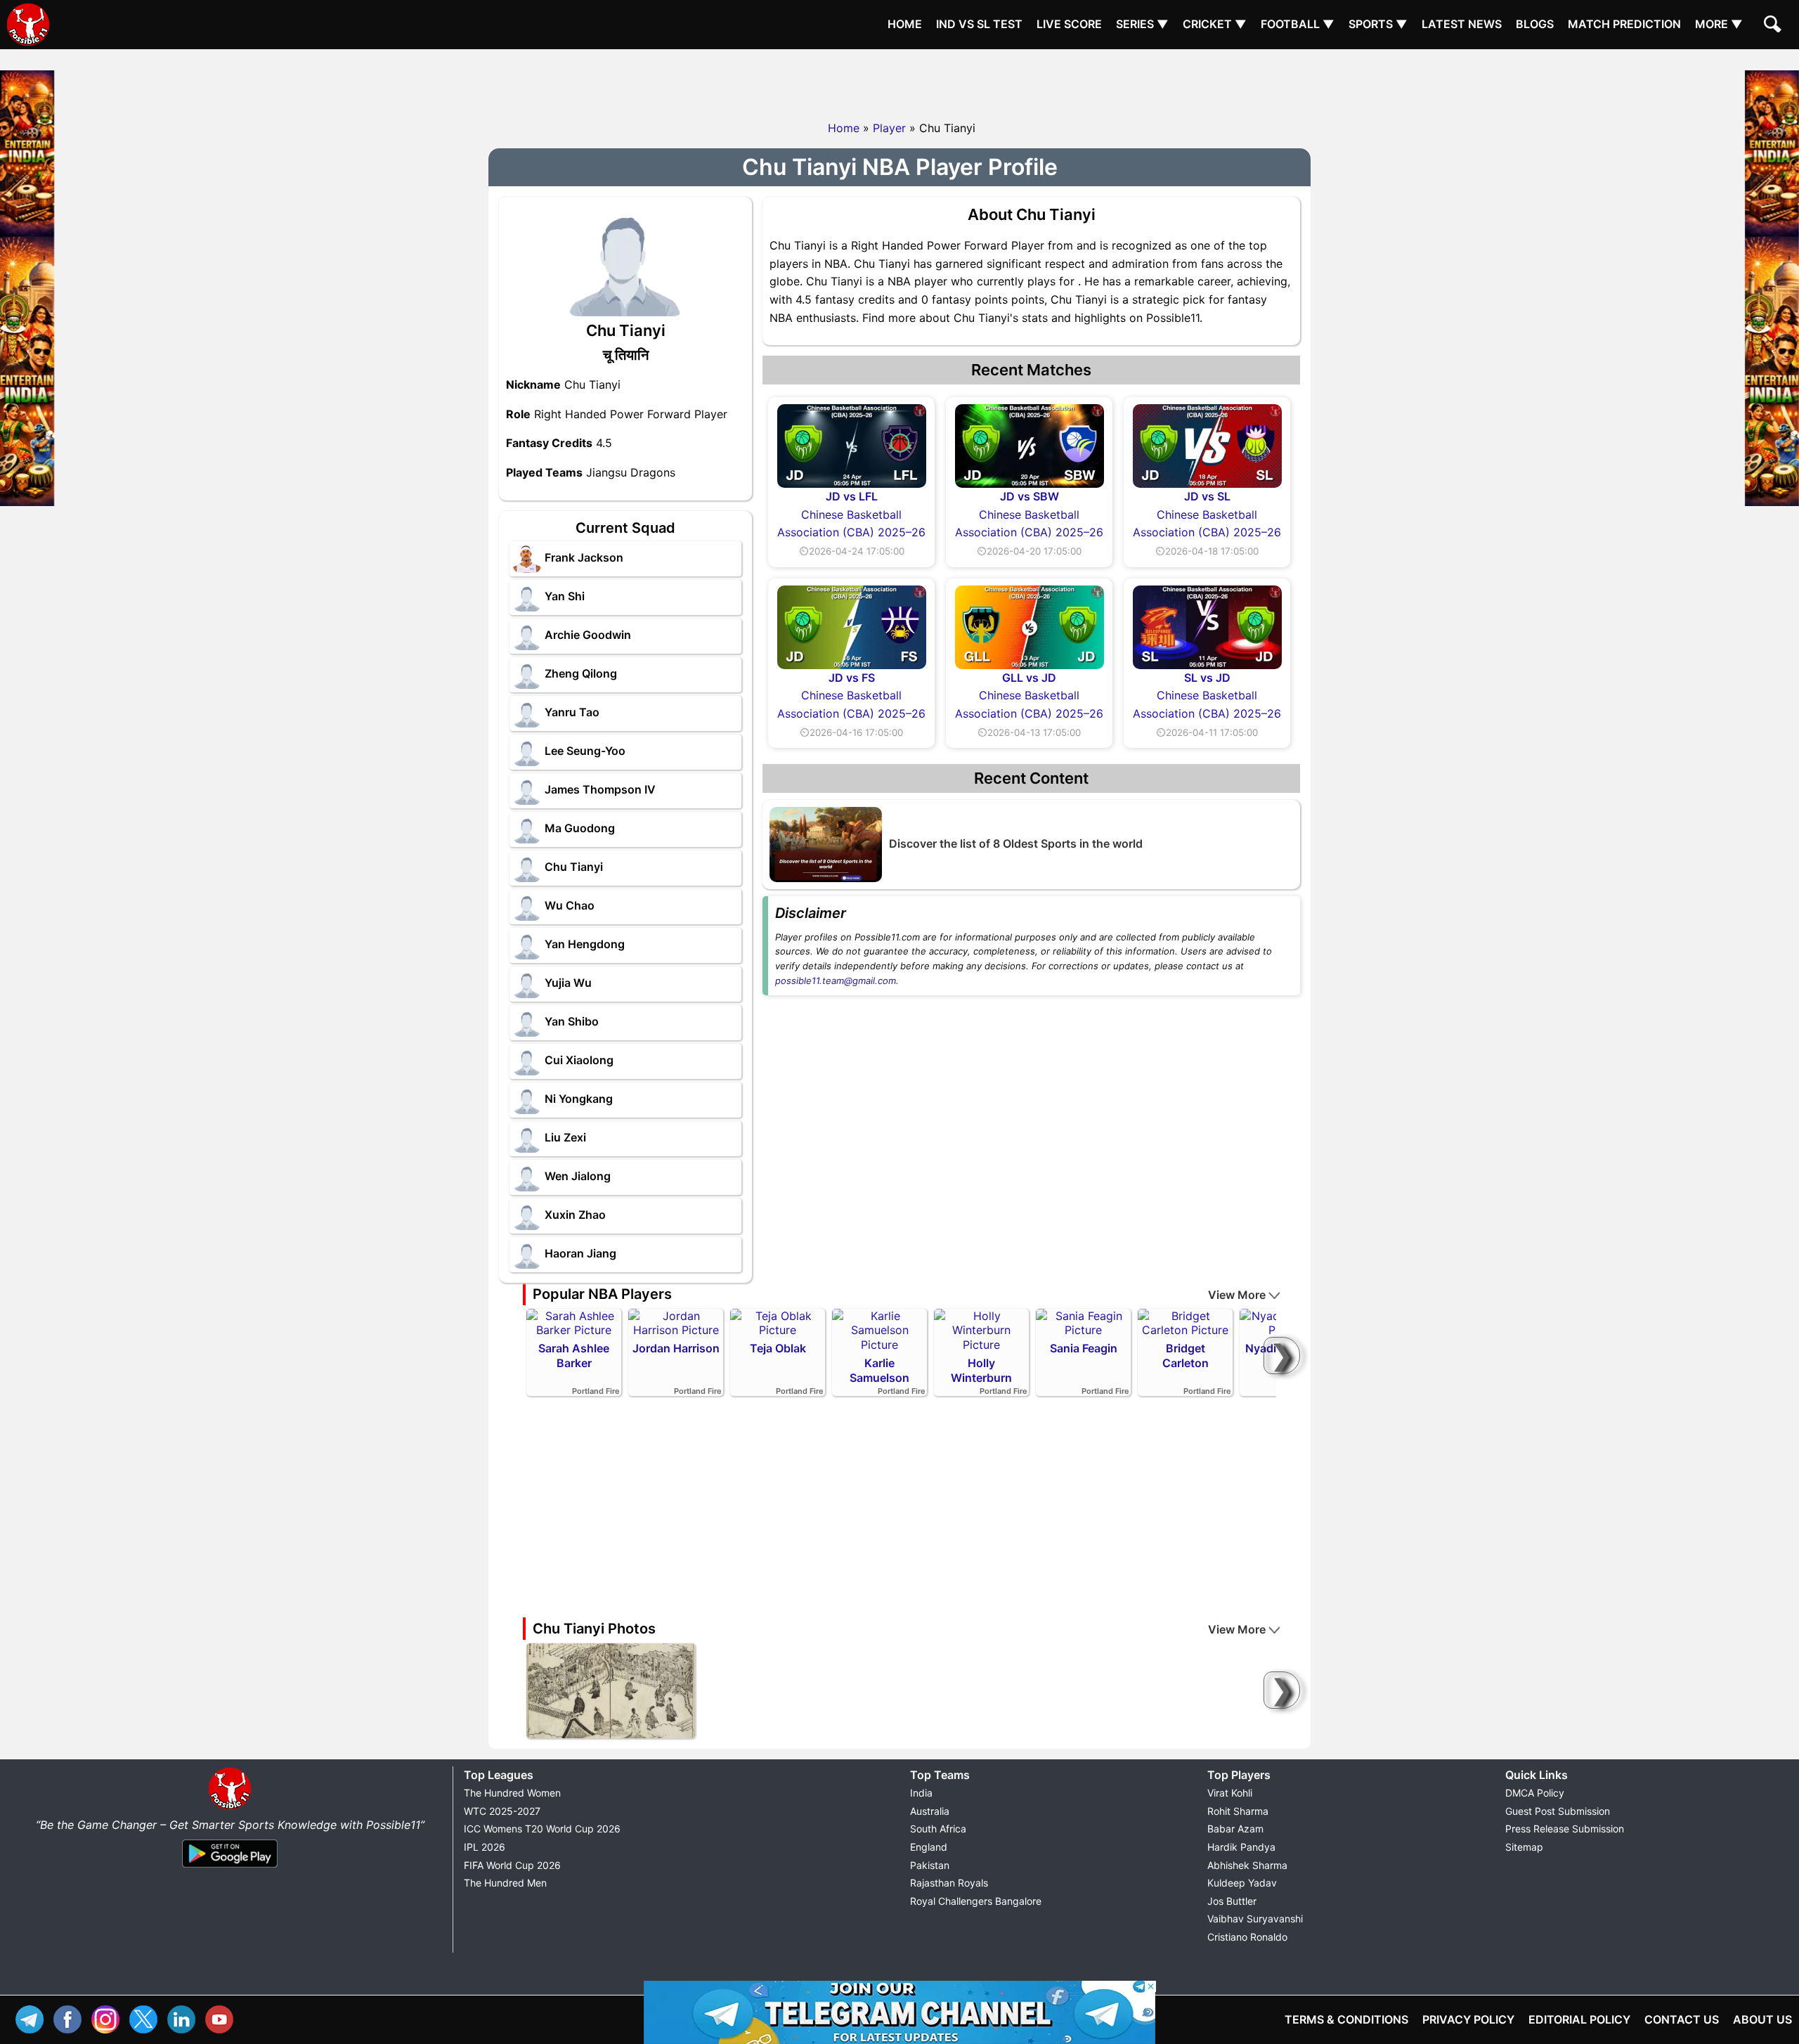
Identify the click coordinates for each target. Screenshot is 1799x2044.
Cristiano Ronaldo (1247, 1937)
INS (109, 2018)
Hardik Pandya (1241, 1847)
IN (185, 2018)
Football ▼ (1298, 24)
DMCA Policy (1535, 1793)
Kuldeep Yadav (1242, 1883)
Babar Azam (1235, 1829)
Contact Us (1682, 2019)
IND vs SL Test (979, 24)
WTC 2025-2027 (502, 1811)
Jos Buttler (1232, 1901)
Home (905, 24)
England (929, 1847)
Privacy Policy (1468, 2019)
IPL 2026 (485, 1847)
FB (71, 2018)
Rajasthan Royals (949, 1883)
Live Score (1069, 24)
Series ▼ (1142, 24)
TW (147, 2018)
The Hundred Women (512, 1793)
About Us (1762, 2019)
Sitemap (1524, 1847)
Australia (930, 1811)
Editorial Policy (1579, 2019)
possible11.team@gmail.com (836, 981)
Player (889, 128)
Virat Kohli (1230, 1793)
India (921, 1793)
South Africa (938, 1829)
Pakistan (930, 1865)
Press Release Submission (1565, 1829)
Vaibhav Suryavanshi (1255, 1919)
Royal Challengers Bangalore (976, 1901)
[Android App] (230, 1868)
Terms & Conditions (1346, 2019)
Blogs (1535, 24)
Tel (33, 2018)
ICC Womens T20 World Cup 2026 (542, 1829)
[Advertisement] (899, 81)
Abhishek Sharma (1247, 1865)
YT (223, 2018)
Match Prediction (1624, 24)
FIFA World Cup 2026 (512, 1865)
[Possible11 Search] (1774, 26)
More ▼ (1719, 24)
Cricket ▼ (1215, 24)
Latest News (1462, 24)
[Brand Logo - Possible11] (230, 1807)
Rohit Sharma (1238, 1811)
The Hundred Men (505, 1883)
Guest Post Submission (1558, 1811)
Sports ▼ (1378, 24)
